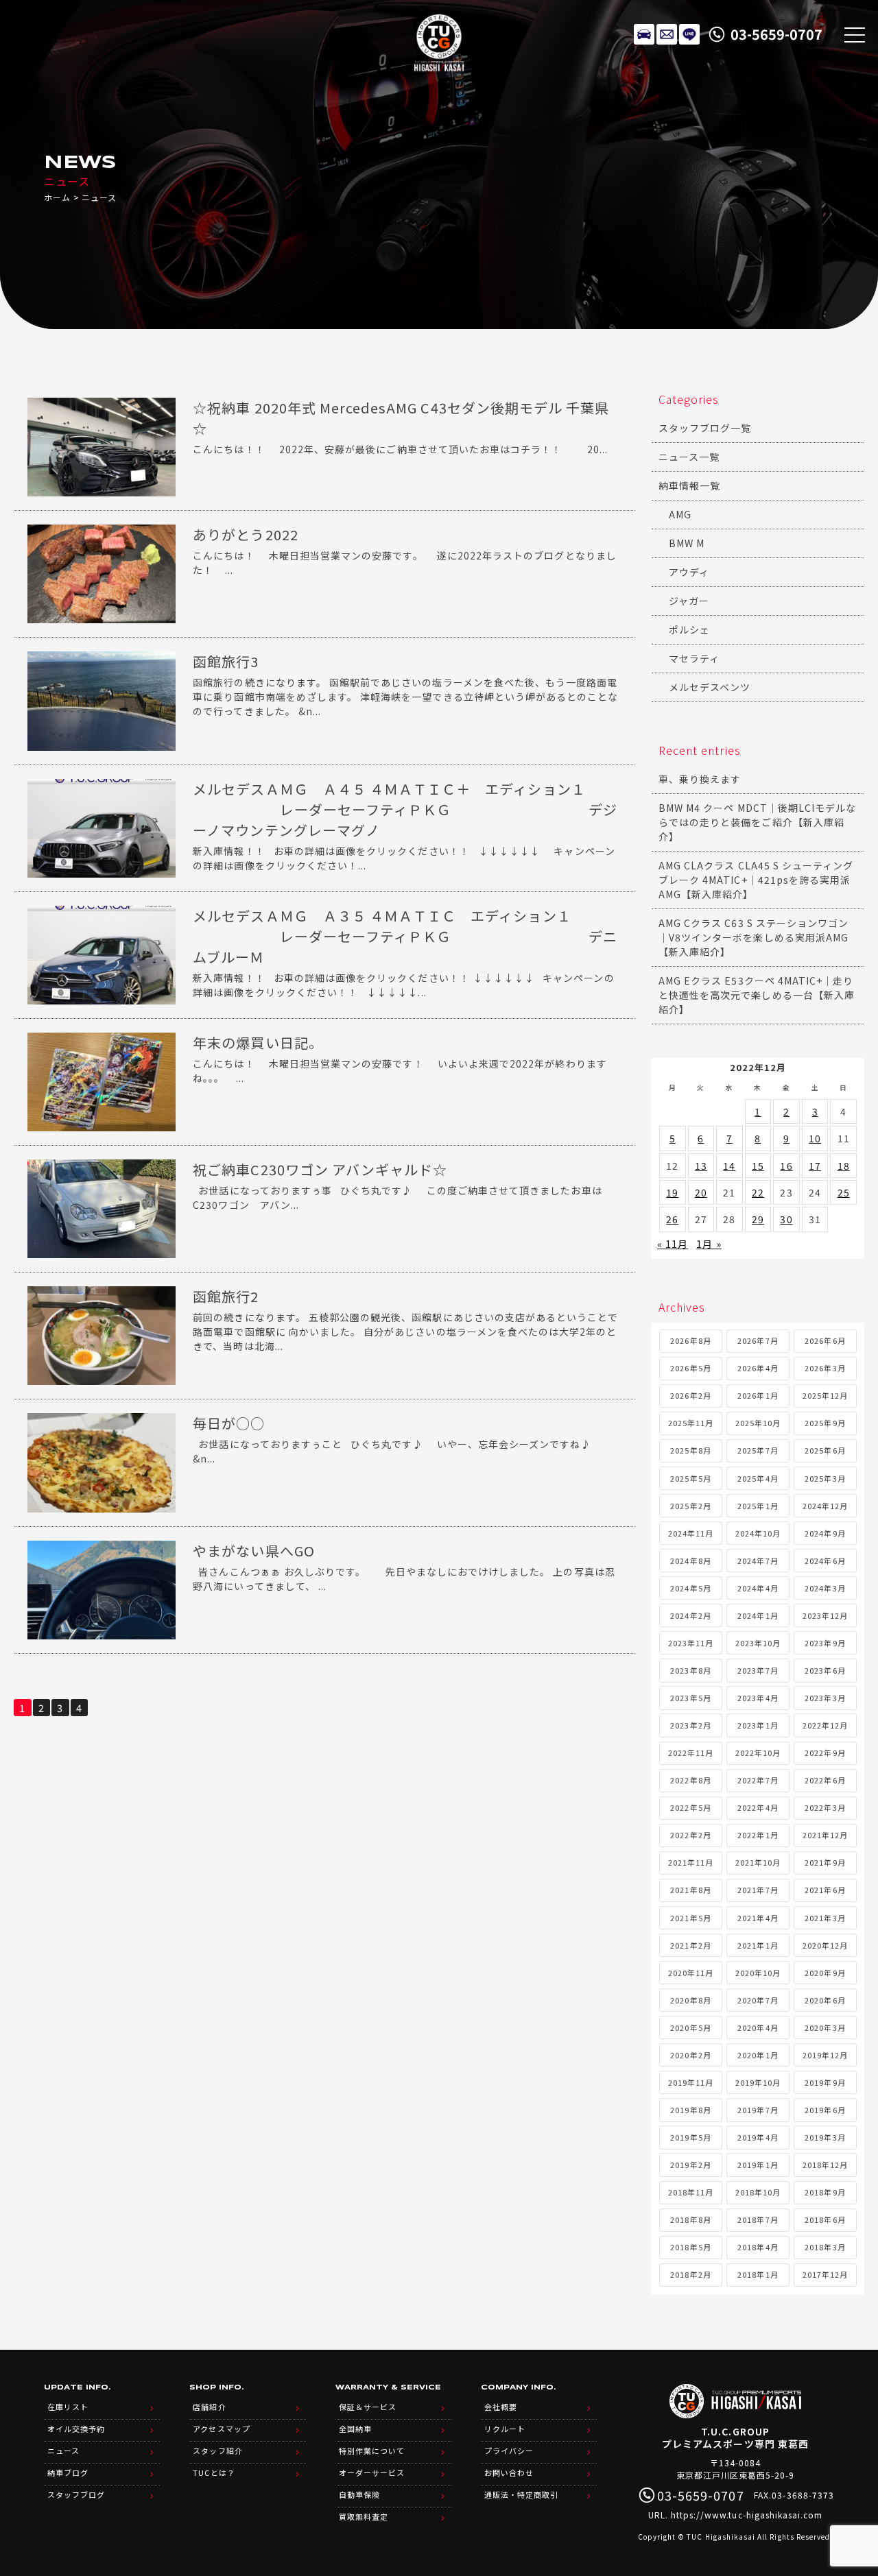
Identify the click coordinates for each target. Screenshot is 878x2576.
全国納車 (355, 2429)
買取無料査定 (364, 2516)
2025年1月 (758, 1506)
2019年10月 (758, 2082)
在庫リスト (644, 34)
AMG (680, 514)
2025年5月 (690, 1478)
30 (786, 1219)
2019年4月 (758, 2137)
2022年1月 (758, 1835)
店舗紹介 (209, 2407)
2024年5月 (690, 1588)
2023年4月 (758, 1698)
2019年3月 (825, 2137)
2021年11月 (691, 1862)
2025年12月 (825, 1395)
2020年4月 (758, 2027)
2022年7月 (758, 1780)
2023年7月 (758, 1670)
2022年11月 (691, 1753)
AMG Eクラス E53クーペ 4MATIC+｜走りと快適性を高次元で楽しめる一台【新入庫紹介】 (757, 995)
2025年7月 (758, 1450)
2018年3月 (825, 2247)
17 (815, 1166)
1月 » (709, 1244)
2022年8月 (690, 1780)
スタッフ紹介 (217, 2451)
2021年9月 (825, 1862)
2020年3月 (825, 2027)
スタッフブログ (76, 2494)
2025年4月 (758, 1478)
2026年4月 (758, 1368)
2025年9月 (825, 1423)
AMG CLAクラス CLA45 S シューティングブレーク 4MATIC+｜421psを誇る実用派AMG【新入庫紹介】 (756, 880)
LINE (689, 34)
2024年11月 (691, 1533)
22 (758, 1192)
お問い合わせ (509, 2472)
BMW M (687, 543)
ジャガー (689, 601)
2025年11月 (691, 1423)
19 (672, 1192)
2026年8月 (690, 1340)
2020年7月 (758, 2000)
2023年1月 (758, 1725)
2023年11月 (691, 1643)
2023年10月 (758, 1643)
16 (786, 1166)
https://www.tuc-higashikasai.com (747, 2515)
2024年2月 (690, 1615)
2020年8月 (690, 2000)
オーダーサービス (372, 2472)
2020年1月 (758, 2055)
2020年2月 (690, 2055)
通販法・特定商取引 (521, 2494)
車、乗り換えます (700, 779)
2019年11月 (691, 2082)
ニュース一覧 (689, 457)
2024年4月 (758, 1588)
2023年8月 (690, 1670)
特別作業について (372, 2451)
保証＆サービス (368, 2407)
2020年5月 (690, 2027)
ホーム (57, 197)
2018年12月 (825, 2165)
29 (758, 1219)
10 (815, 1138)
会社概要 (501, 2407)
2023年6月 (825, 1670)
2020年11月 (691, 1973)
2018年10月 (758, 2192)
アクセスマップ (221, 2429)
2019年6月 (825, 2110)
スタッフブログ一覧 (705, 428)
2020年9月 (825, 1973)
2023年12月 (825, 1615)
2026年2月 (690, 1395)
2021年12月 (825, 1835)
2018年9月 (825, 2192)
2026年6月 (825, 1340)
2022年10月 (758, 1753)
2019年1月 (758, 2165)
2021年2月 (690, 1945)
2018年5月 (690, 2247)
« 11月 (673, 1244)
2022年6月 (825, 1780)
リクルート (505, 2429)
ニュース (63, 2451)
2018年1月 (758, 2274)
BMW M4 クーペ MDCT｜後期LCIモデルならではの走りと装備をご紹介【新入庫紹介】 (757, 822)
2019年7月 (758, 2110)
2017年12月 (825, 2274)
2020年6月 (825, 2000)
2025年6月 (825, 1450)
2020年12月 (825, 1945)
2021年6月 (825, 1890)
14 (729, 1166)
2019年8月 (690, 2110)
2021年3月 (825, 1918)
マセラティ (694, 658)
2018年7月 (758, 2219)
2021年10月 (758, 1862)
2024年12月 (825, 1506)
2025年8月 (690, 1450)
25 (844, 1192)
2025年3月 (825, 1478)
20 (701, 1192)
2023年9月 (825, 1643)
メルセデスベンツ (710, 687)
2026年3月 (825, 1368)
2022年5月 (690, 1807)
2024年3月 (825, 1588)
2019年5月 (690, 2137)
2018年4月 (758, 2247)
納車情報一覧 (689, 485)
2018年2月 (690, 2274)
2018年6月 (825, 2219)
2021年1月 (758, 1945)
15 (758, 1166)
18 (844, 1166)
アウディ (689, 572)
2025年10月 (758, 1423)
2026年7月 (758, 1340)
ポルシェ (689, 629)
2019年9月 (825, 2082)
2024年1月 (758, 1615)
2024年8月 (690, 1561)
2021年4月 (758, 1918)
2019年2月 (690, 2165)
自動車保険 (359, 2494)
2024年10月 (758, 1533)
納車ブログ (68, 2472)
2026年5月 (690, 1368)
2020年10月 (758, 1973)
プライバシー (509, 2451)
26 (672, 1219)
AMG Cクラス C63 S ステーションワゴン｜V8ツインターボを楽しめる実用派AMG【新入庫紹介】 (754, 937)
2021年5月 (690, 1918)
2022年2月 (690, 1835)
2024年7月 (758, 1561)
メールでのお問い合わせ (667, 34)
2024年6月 (825, 1561)
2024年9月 (825, 1533)
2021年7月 (758, 1890)
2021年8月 (690, 1890)
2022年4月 (758, 1807)
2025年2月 (690, 1506)
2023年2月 (690, 1725)
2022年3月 (825, 1807)
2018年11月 (691, 2192)
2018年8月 (690, 2219)
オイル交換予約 (76, 2429)
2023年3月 (825, 1698)
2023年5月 (690, 1698)
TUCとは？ (214, 2472)
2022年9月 (825, 1753)
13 (701, 1166)
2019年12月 (825, 2055)
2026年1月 (758, 1395)
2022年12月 (825, 1725)
